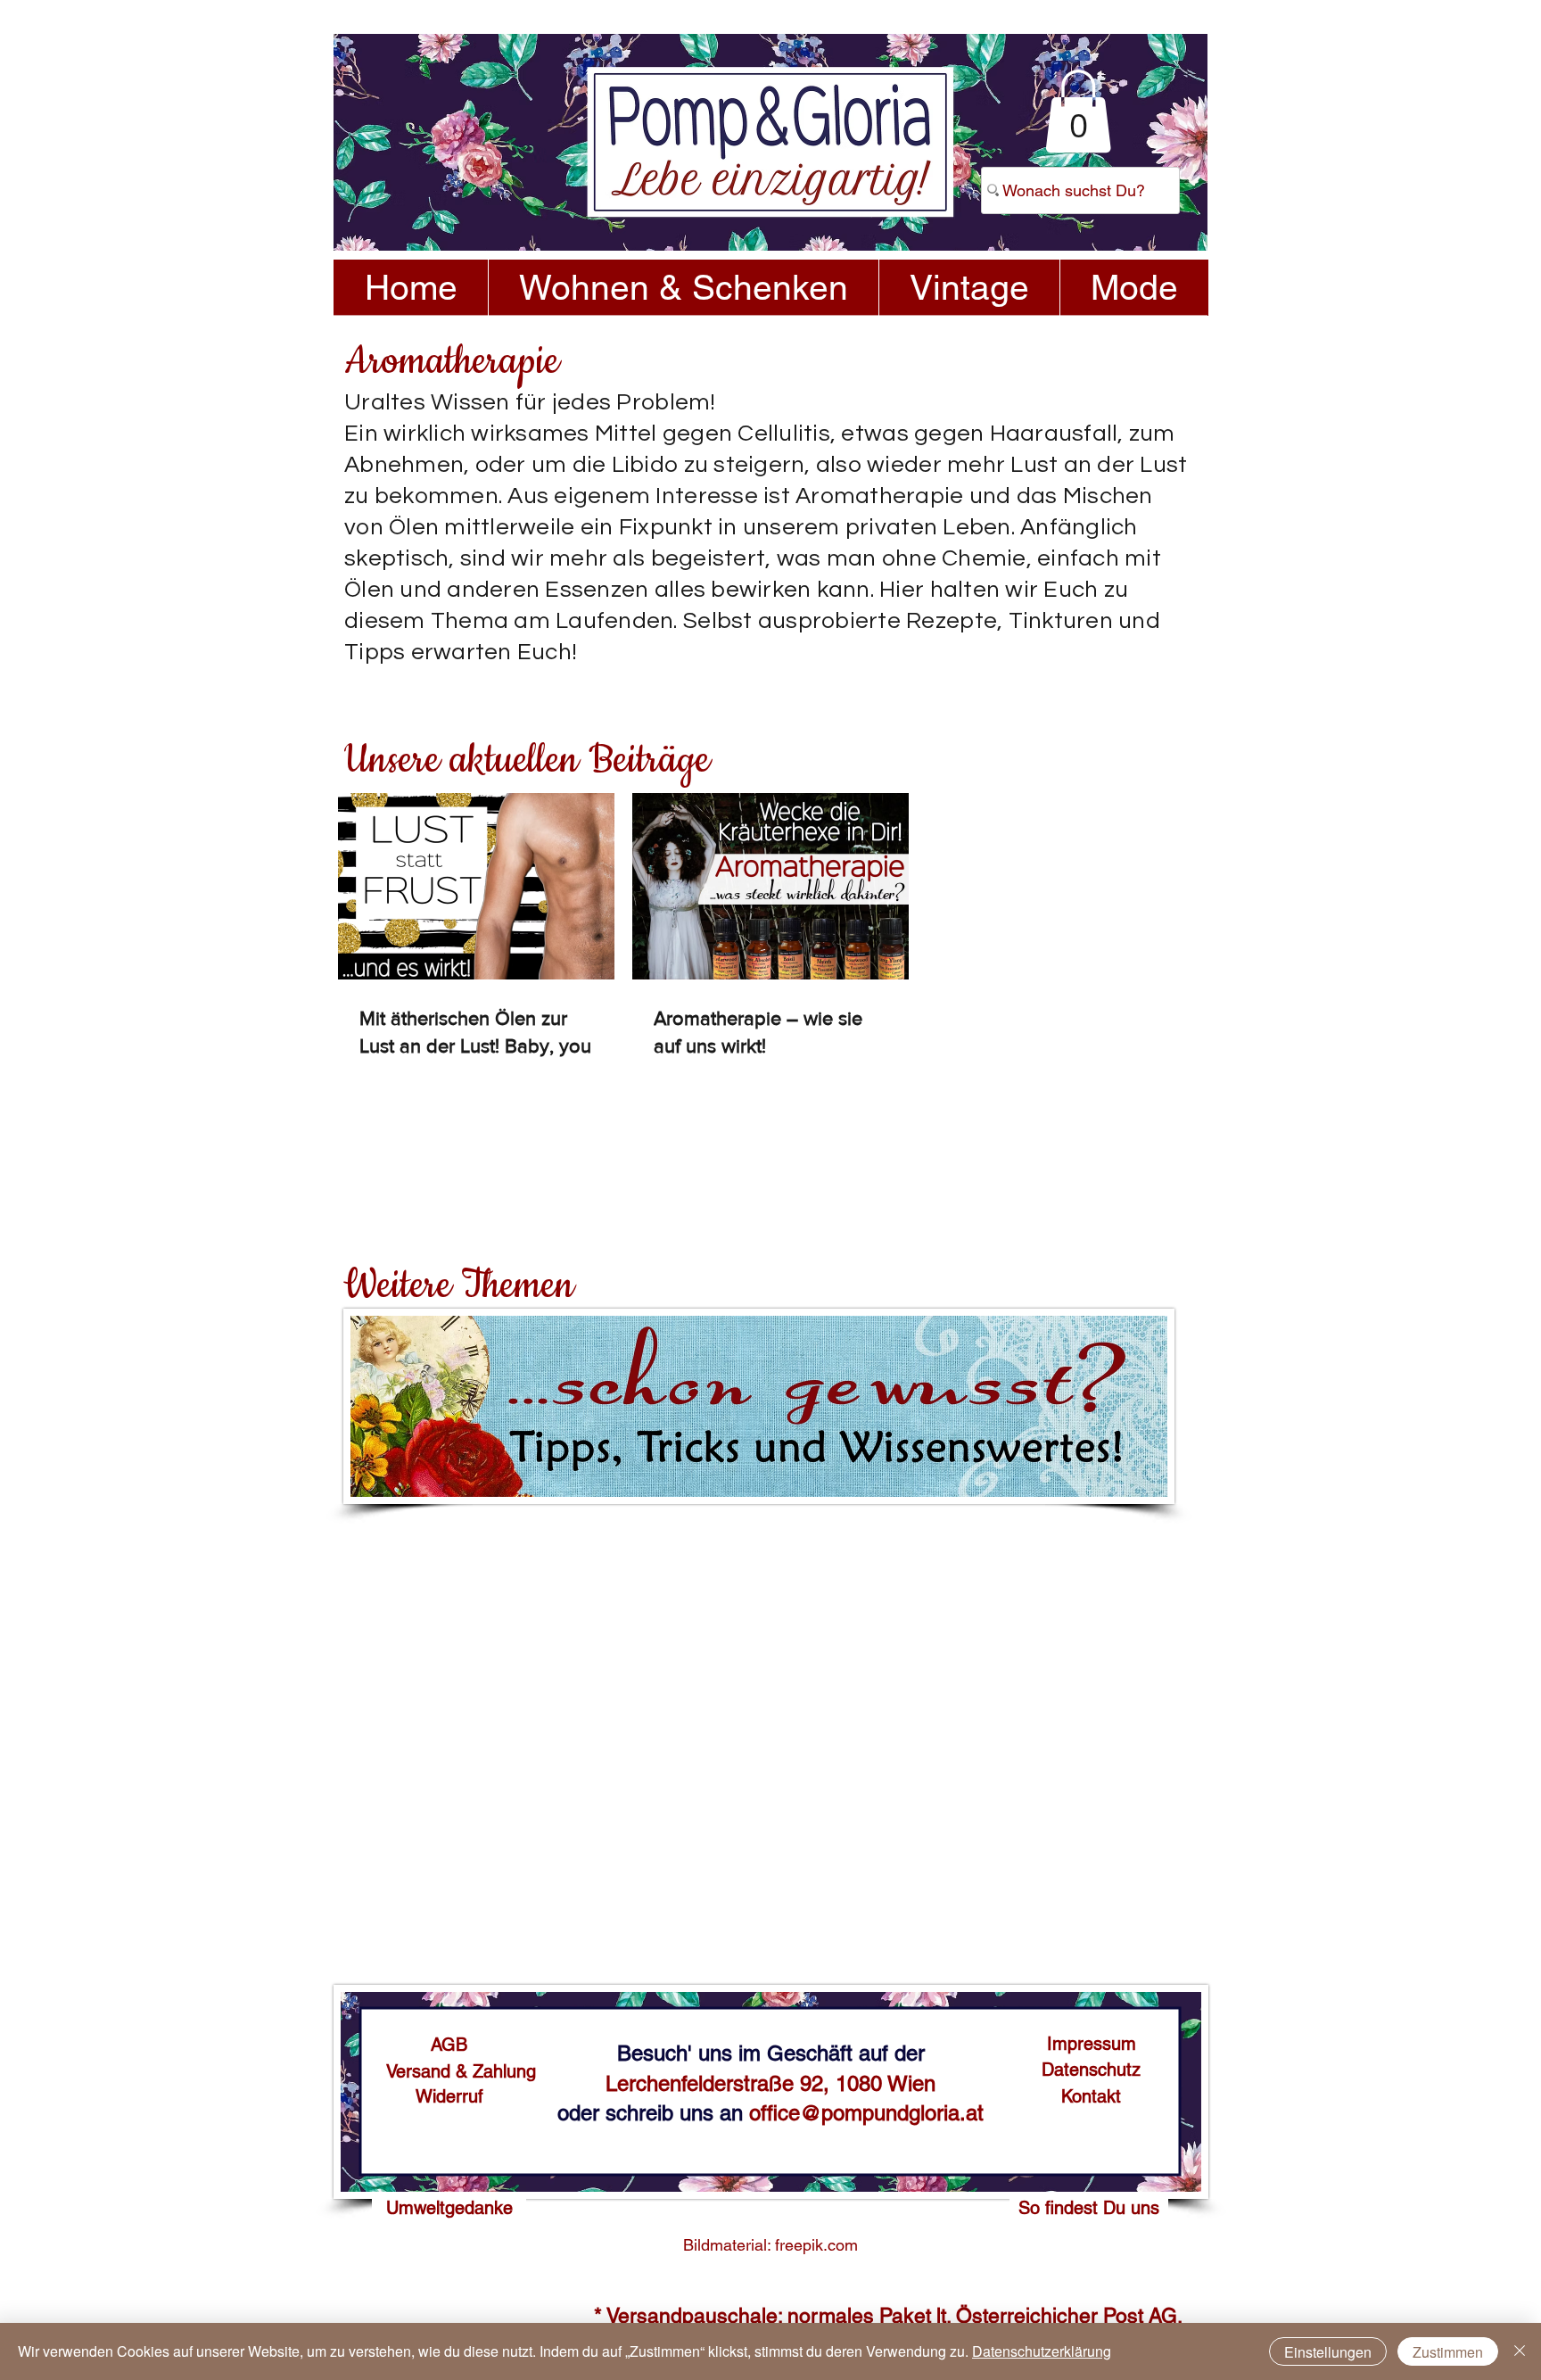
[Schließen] (1520, 2351)
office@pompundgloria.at (866, 2113)
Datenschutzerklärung (1042, 2351)
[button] (1078, 111)
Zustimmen (1448, 2352)
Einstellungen (1328, 2352)
